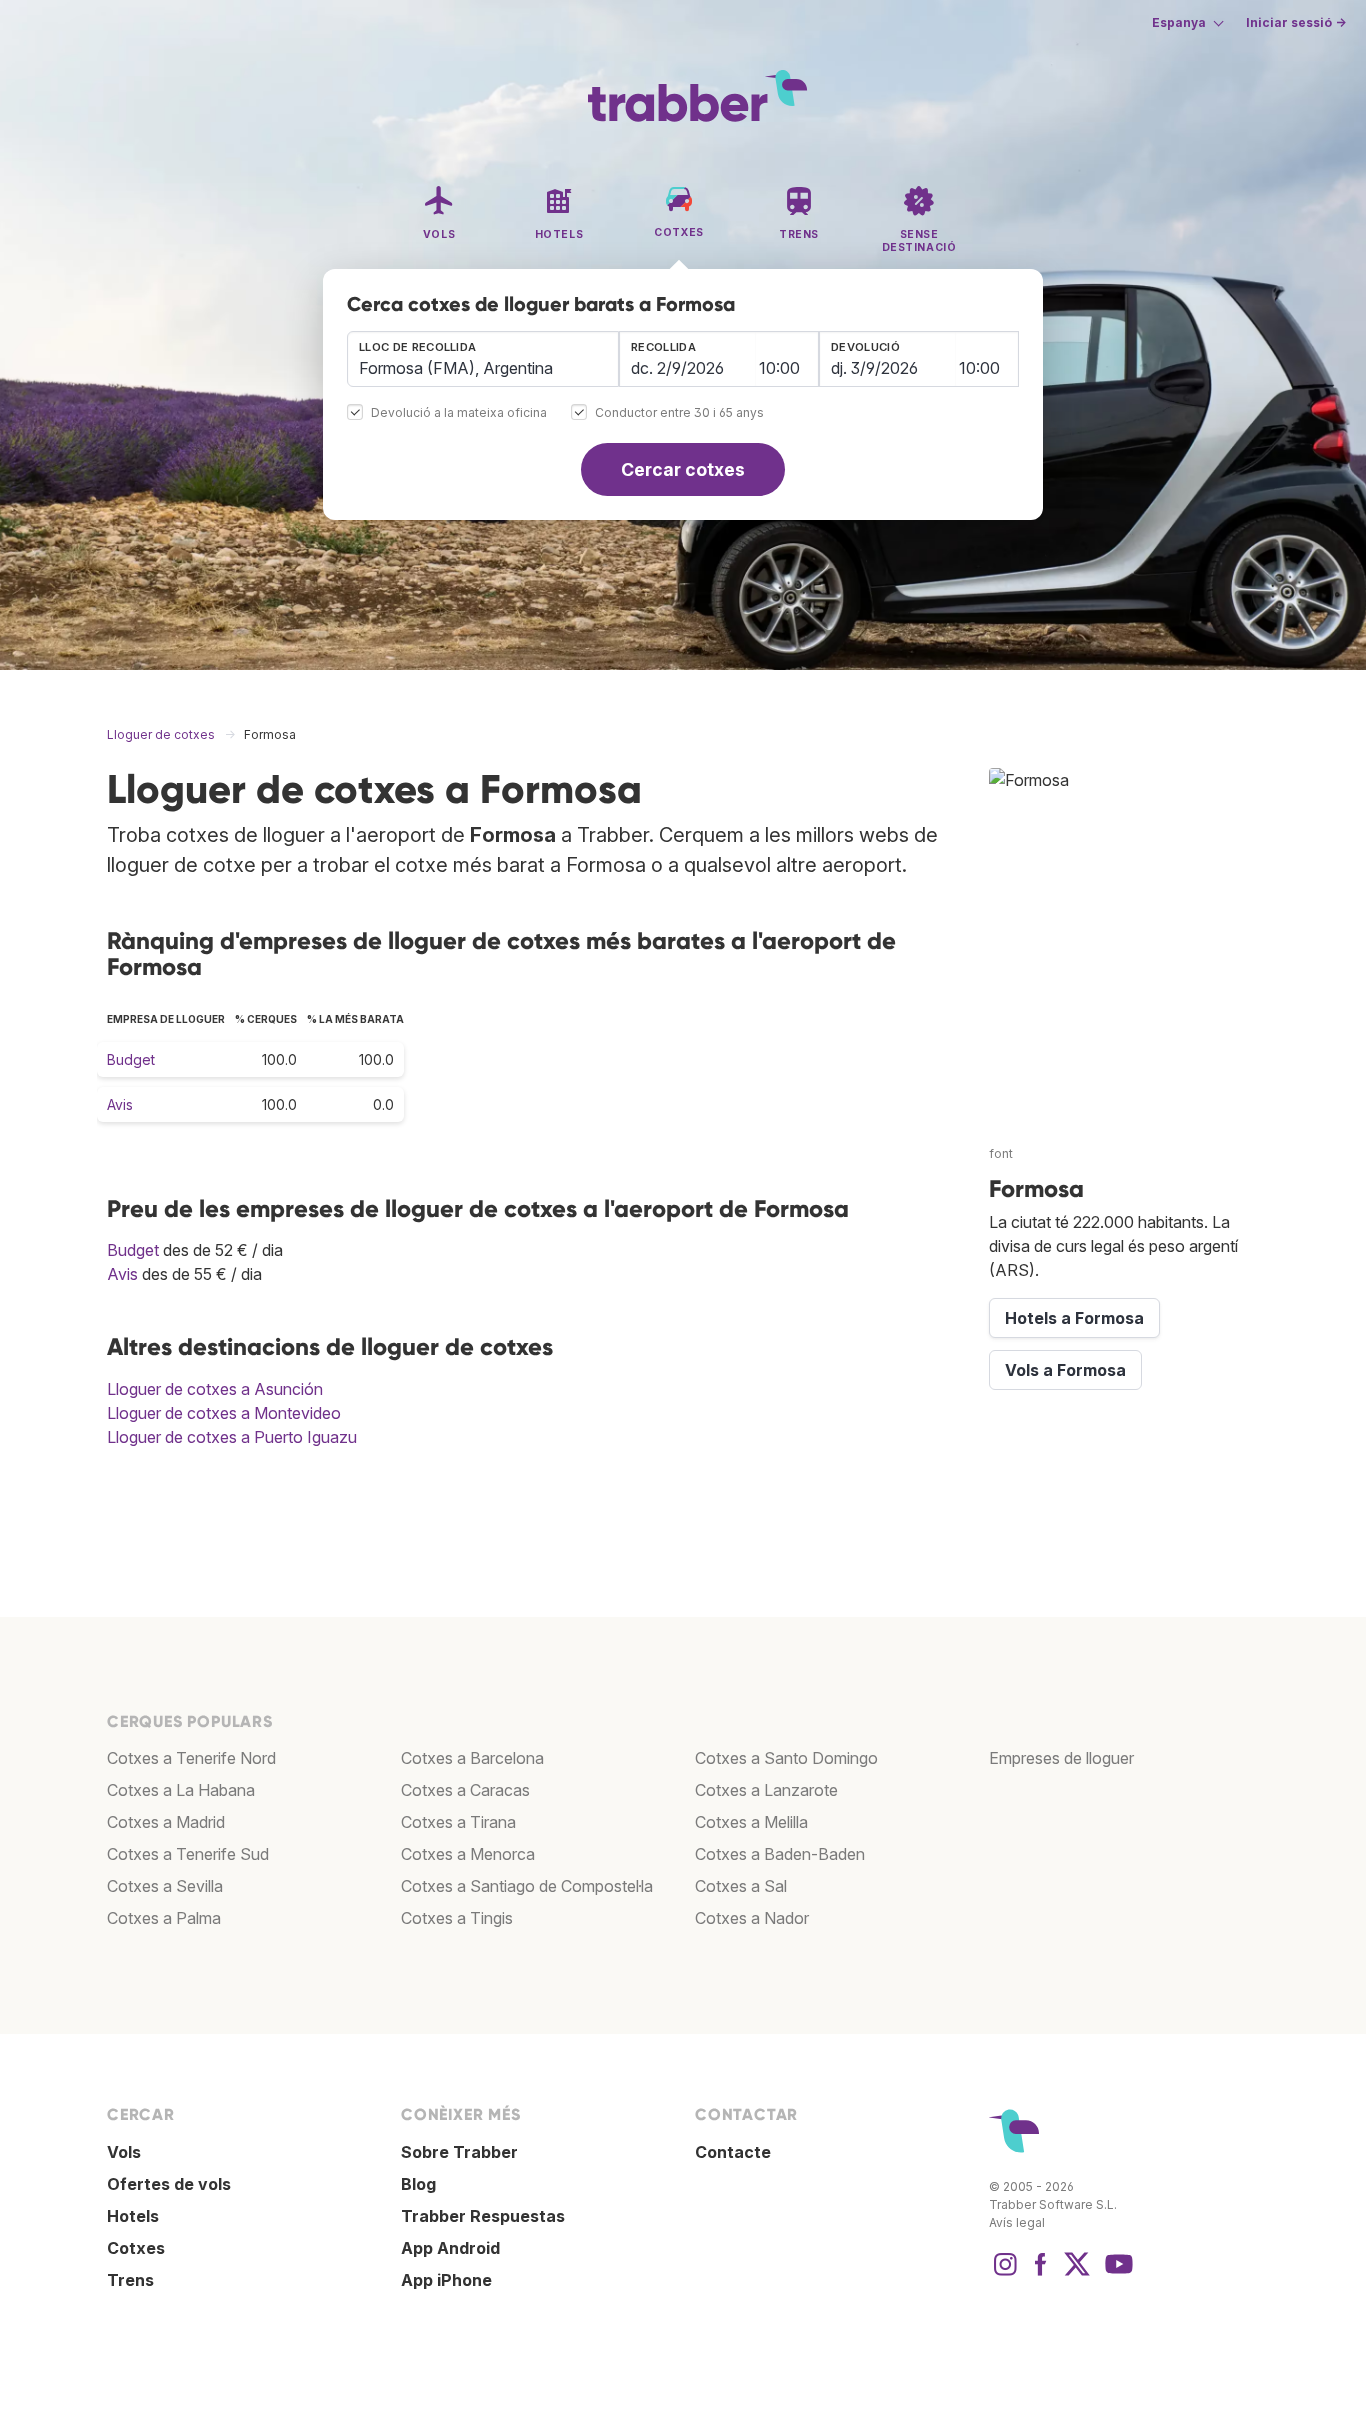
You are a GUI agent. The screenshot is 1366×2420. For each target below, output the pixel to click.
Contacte (733, 2152)
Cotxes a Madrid (166, 1822)
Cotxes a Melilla (751, 1822)
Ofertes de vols (169, 2184)
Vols (124, 2152)
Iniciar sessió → (1296, 22)
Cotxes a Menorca (468, 1854)
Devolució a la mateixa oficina (459, 413)
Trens (130, 2280)
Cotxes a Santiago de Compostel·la (527, 1886)
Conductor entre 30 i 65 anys (679, 413)
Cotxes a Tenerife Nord (191, 1758)
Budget (131, 1059)
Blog (418, 2184)
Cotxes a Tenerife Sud (188, 1854)
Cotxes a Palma (164, 1918)
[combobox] (483, 359)
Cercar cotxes (683, 469)
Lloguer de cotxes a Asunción (215, 1389)
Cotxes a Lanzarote (766, 1790)
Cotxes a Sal (741, 1886)
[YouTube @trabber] (1116, 2274)
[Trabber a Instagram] (1005, 2274)
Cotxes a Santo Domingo (786, 1758)
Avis (120, 1104)
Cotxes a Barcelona (472, 1758)
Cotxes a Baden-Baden (780, 1854)
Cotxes (136, 2248)
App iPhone (446, 2280)
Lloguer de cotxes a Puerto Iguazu (232, 1437)
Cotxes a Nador (752, 1918)
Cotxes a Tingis (457, 1918)
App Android (450, 2248)
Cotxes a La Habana (181, 1790)
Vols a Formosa (1065, 1370)
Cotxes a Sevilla (165, 1886)
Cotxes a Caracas (465, 1790)
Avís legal (1017, 2222)
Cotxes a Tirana (458, 1822)
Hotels (133, 2216)
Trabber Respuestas (483, 2216)
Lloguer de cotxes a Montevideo (224, 1413)
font (1001, 1153)
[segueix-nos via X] (1077, 2274)
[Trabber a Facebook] (1041, 2274)
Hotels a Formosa (1074, 1318)
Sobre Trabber (459, 2152)
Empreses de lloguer (1061, 1758)
